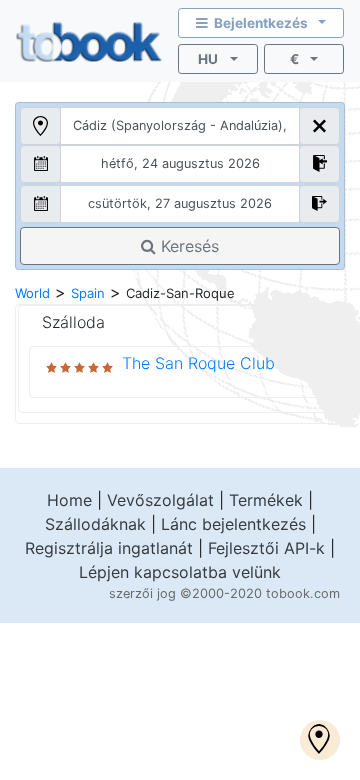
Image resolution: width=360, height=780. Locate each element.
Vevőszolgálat (160, 500)
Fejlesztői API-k (266, 548)
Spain (88, 293)
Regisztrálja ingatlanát (109, 548)
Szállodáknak (95, 524)
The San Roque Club (198, 363)
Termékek (266, 500)
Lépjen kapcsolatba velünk (180, 572)
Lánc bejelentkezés (233, 524)
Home (69, 500)
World (32, 293)
